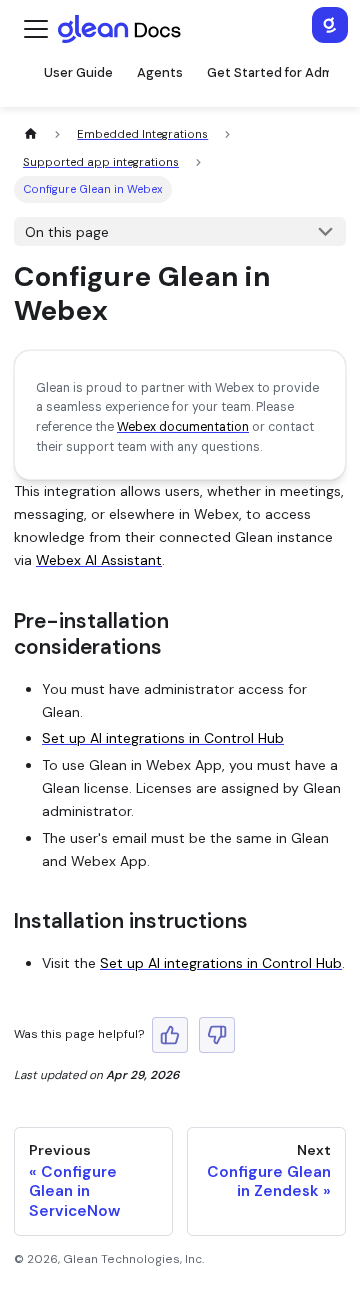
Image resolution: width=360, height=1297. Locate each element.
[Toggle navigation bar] (36, 29)
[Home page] (30, 134)
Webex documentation (183, 427)
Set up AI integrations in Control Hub (163, 738)
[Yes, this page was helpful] (170, 1035)
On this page (67, 232)
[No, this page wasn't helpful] (217, 1035)
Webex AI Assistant (99, 560)
